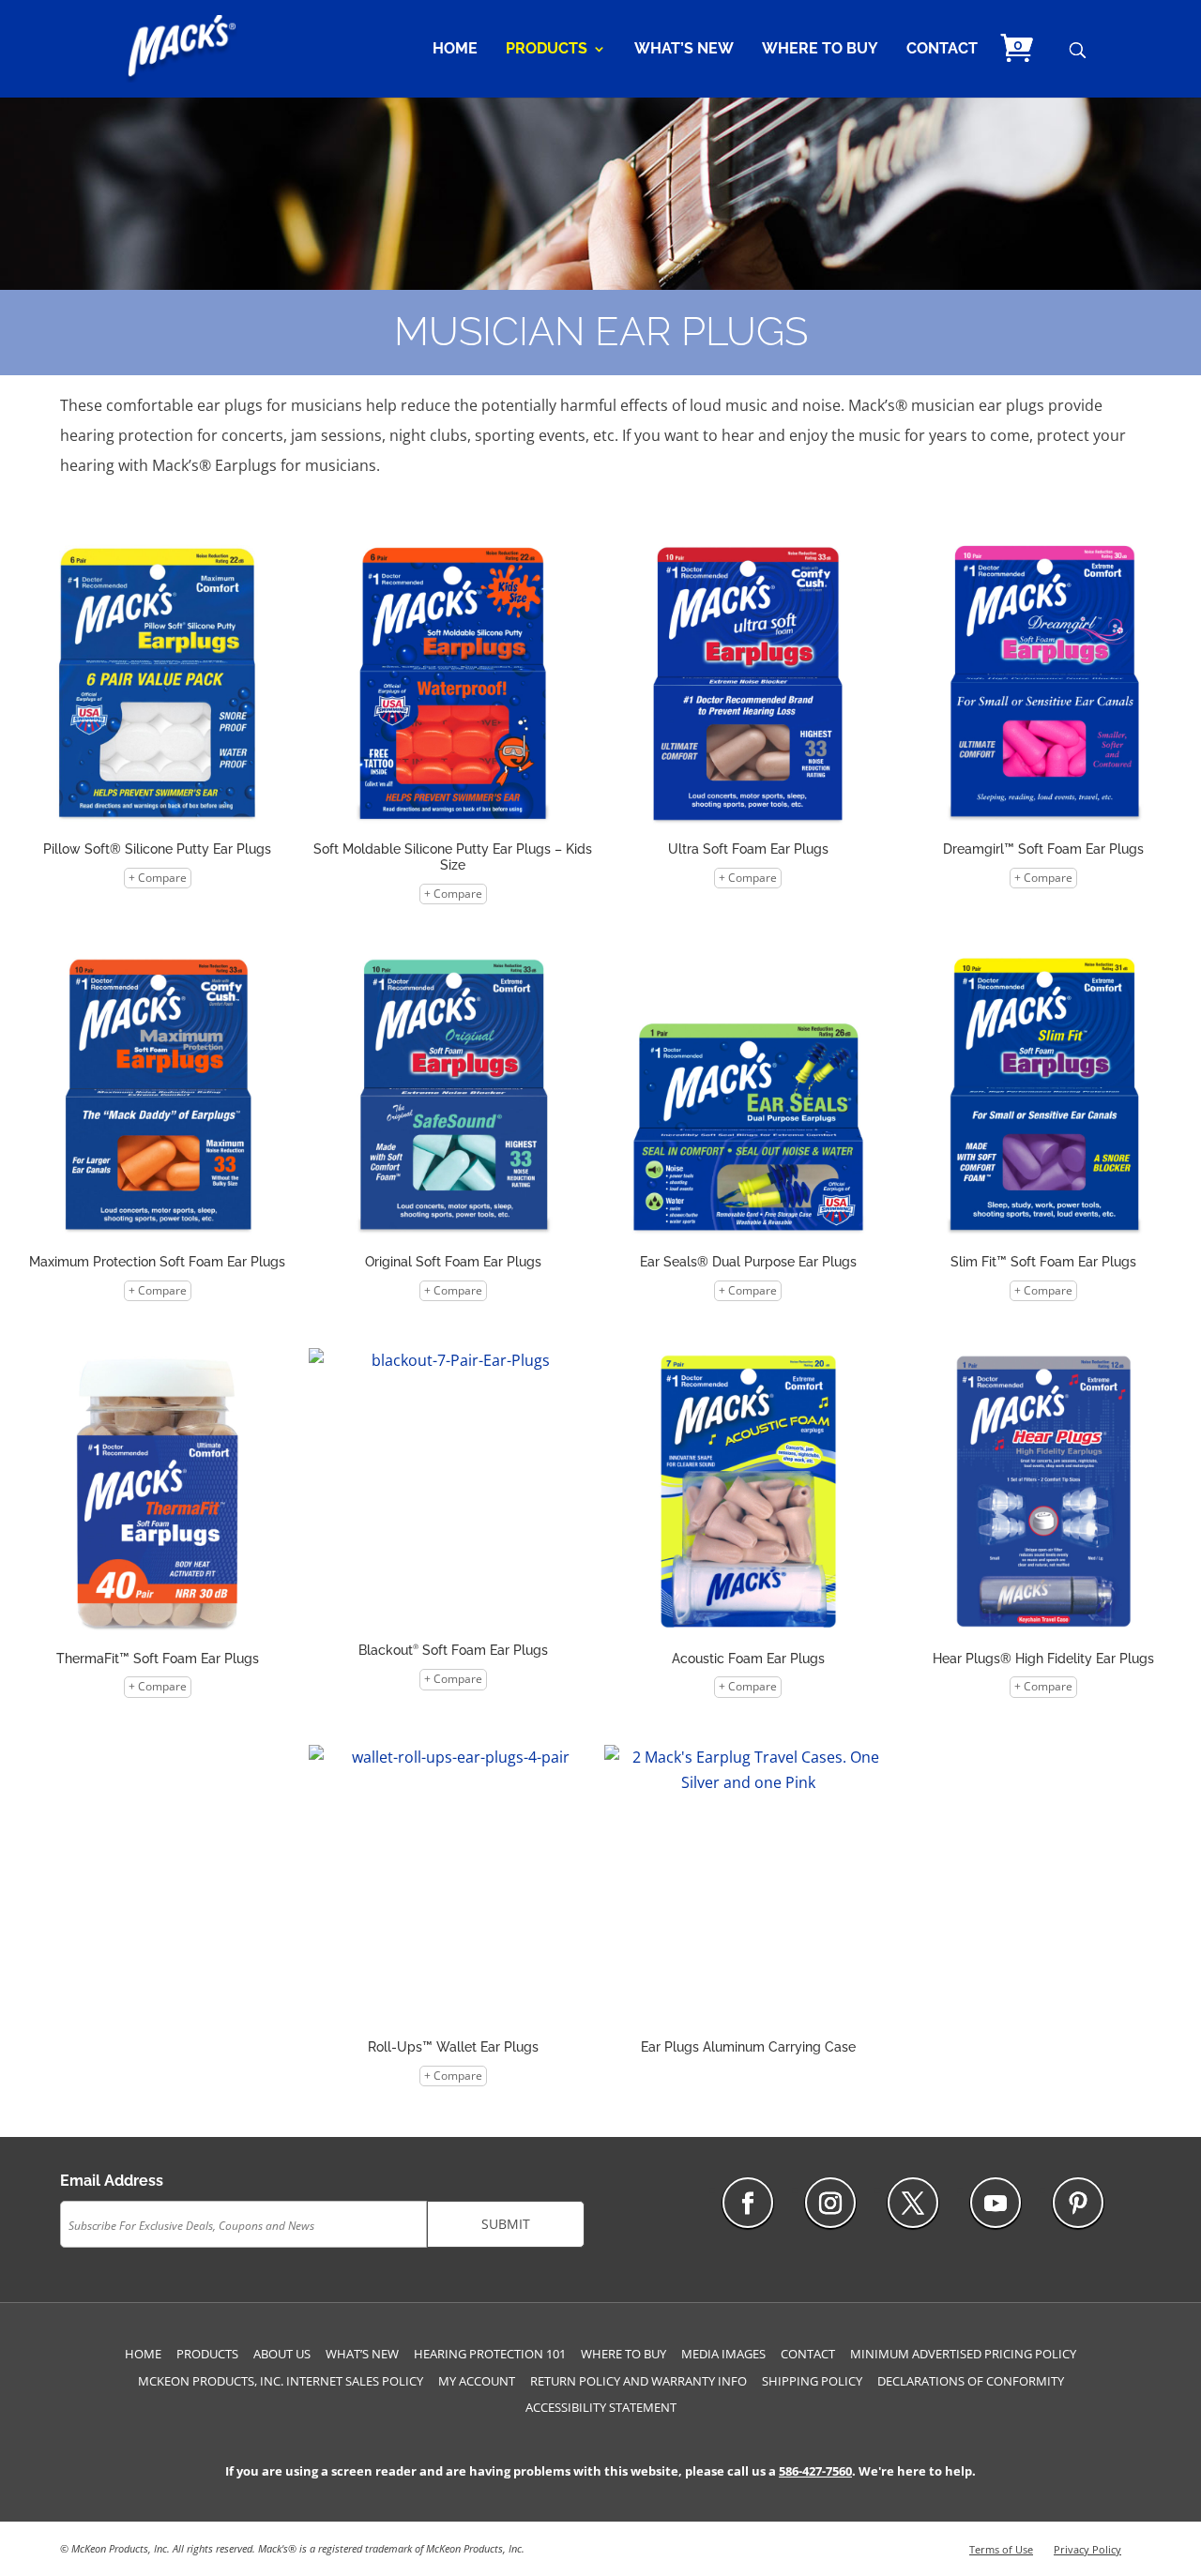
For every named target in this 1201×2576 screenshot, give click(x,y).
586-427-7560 (815, 2471)
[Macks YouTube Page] (996, 2203)
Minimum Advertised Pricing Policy (963, 2354)
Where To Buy (820, 50)
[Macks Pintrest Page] (1078, 2203)
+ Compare (158, 878)
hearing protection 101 (490, 2354)
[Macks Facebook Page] (748, 2203)
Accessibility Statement (601, 2407)
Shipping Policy (812, 2381)
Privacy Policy (1087, 2549)
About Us (282, 2354)
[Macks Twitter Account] (913, 2203)
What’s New (684, 50)
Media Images (723, 2354)
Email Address (112, 2181)
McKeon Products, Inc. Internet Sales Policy (281, 2381)
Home (455, 50)
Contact (942, 50)
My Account (477, 2381)
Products (547, 50)
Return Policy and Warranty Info (639, 2381)
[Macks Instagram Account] (830, 2203)
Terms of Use (1001, 2549)
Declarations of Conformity (971, 2381)
